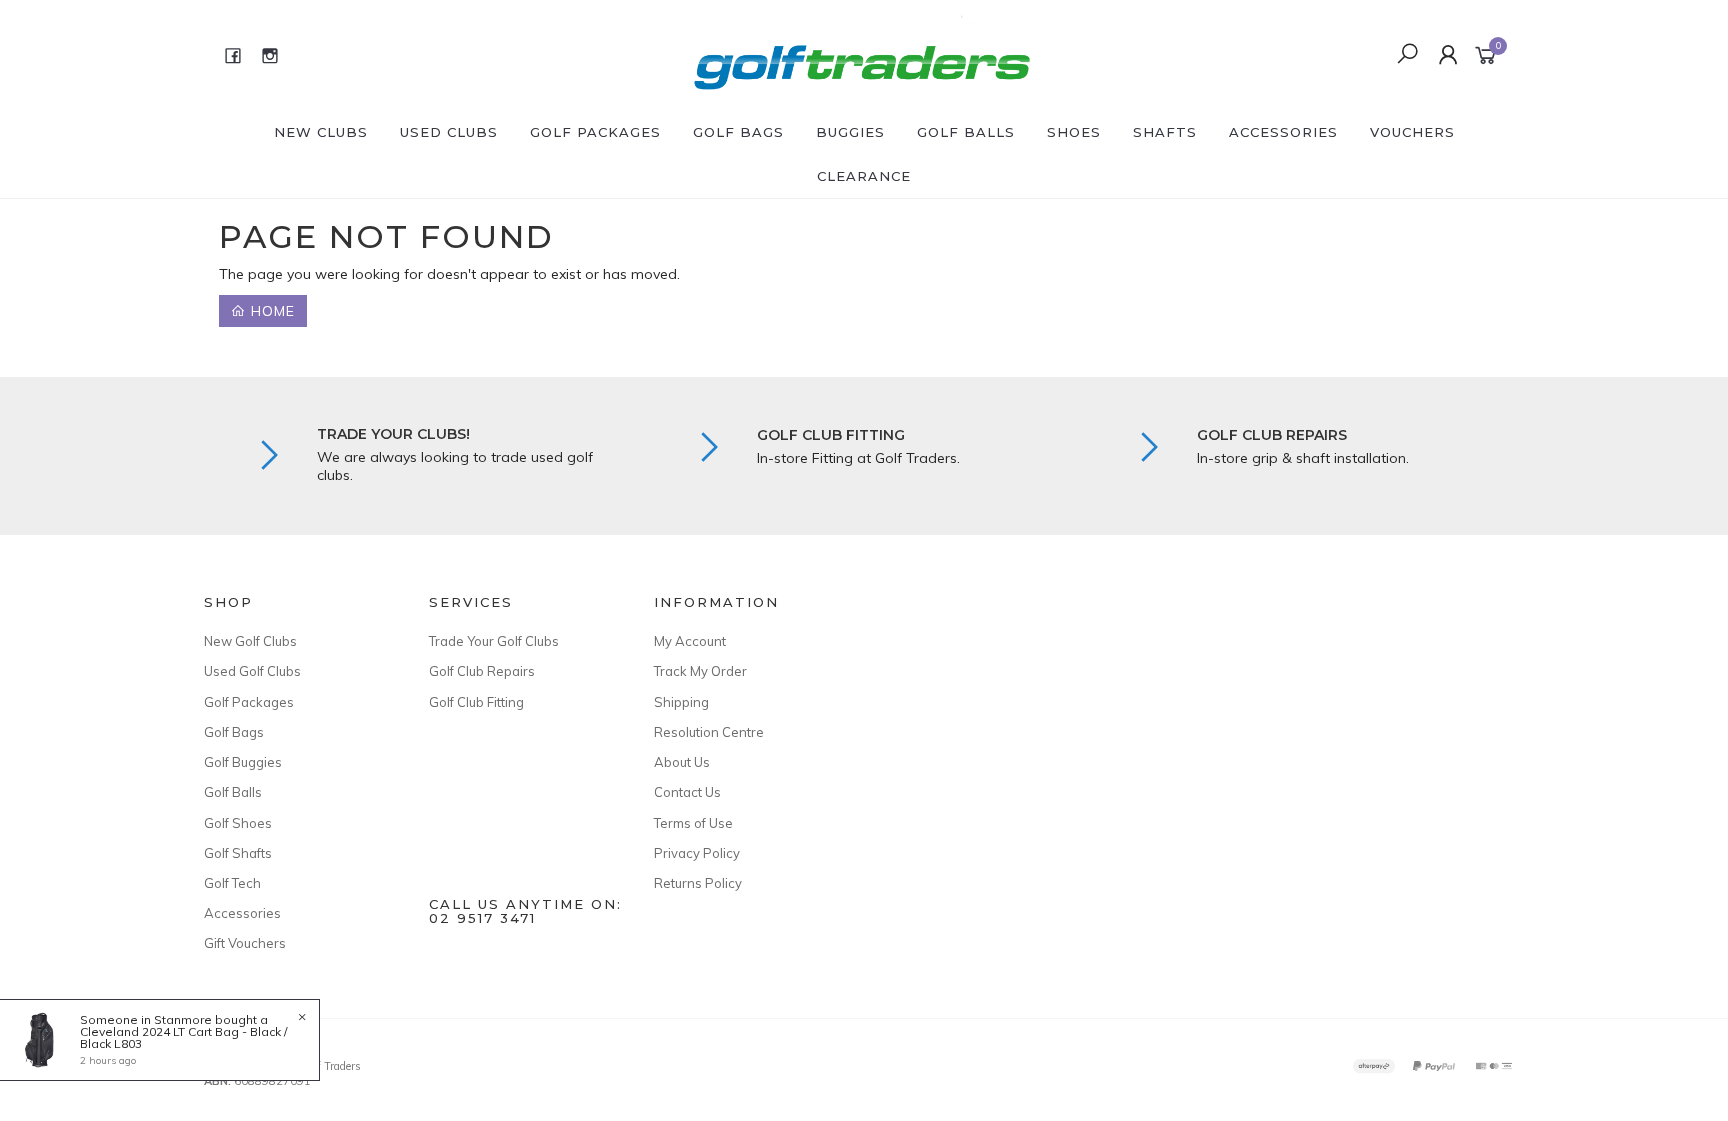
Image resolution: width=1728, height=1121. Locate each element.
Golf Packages (595, 132)
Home (270, 311)
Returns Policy (698, 883)
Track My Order (700, 671)
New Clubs (321, 132)
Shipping (681, 702)
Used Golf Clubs (252, 671)
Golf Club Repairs (482, 671)
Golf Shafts (238, 853)
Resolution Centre (709, 732)
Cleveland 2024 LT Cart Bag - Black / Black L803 (183, 1037)
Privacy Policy (697, 853)
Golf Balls (966, 132)
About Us (682, 762)
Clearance (864, 176)
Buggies (850, 132)
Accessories (1283, 132)
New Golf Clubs (250, 641)
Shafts (1165, 132)
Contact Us (687, 792)
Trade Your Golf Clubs (494, 641)
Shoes (1074, 132)
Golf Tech (232, 883)
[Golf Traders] (862, 54)
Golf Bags (738, 132)
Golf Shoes (238, 823)
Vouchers (1412, 132)
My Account (690, 641)
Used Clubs (449, 132)
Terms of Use (693, 823)
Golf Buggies (243, 762)
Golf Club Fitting (476, 702)
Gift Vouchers (245, 943)
